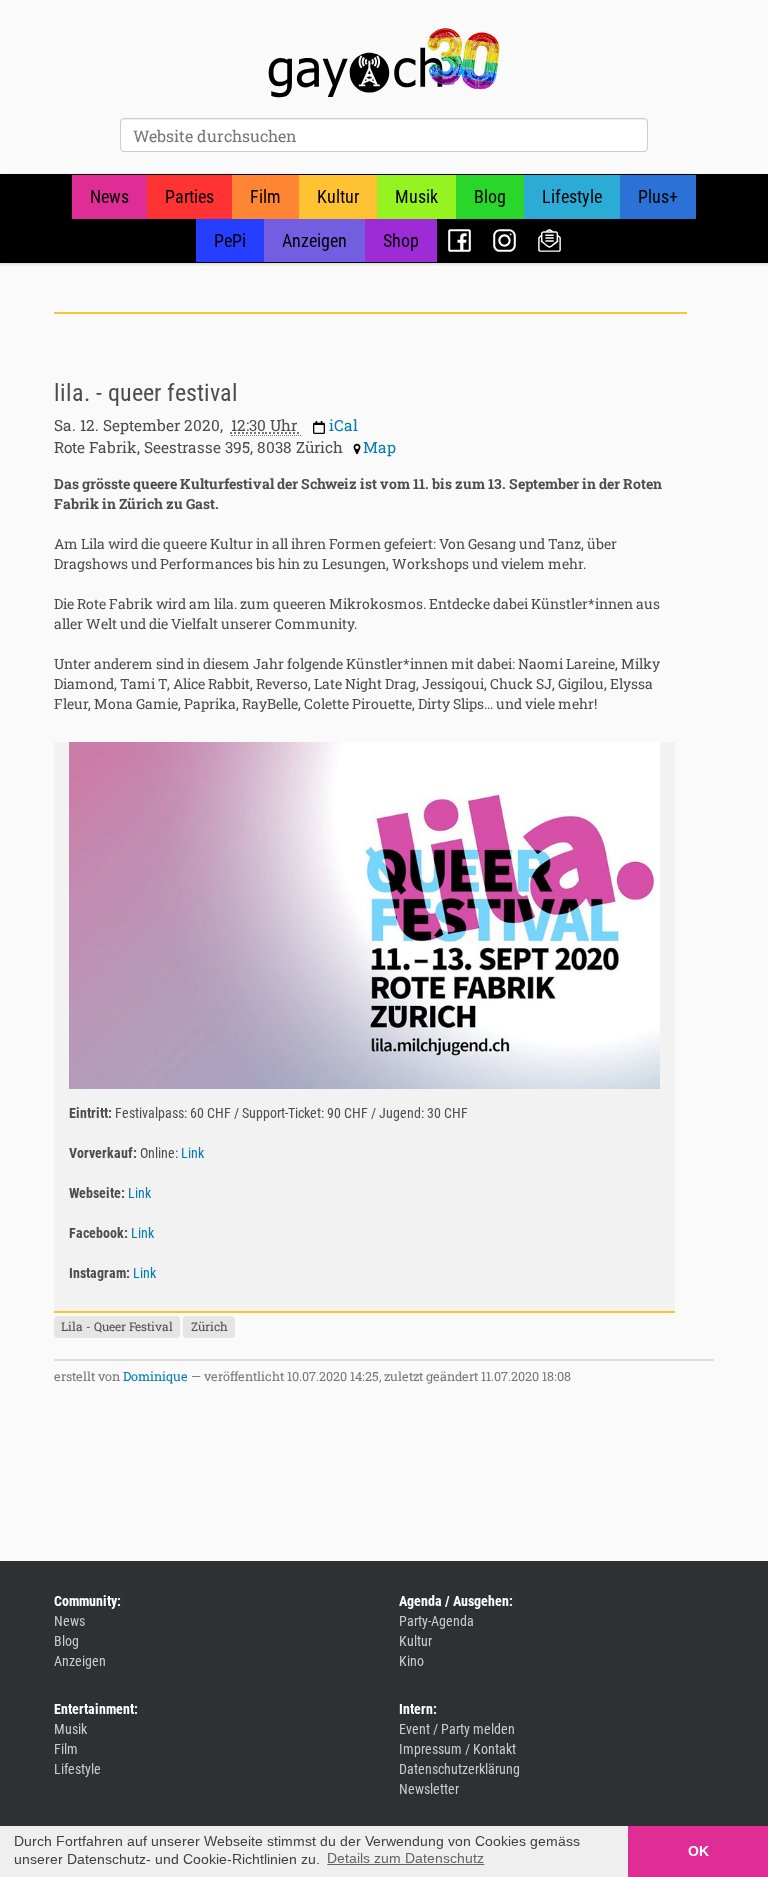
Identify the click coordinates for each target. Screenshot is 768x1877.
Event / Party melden (457, 1729)
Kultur (338, 196)
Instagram (504, 240)
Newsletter (549, 240)
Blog (490, 196)
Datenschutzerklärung (459, 1769)
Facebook (459, 240)
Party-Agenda (436, 1621)
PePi (230, 240)
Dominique (155, 1376)
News (109, 196)
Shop (401, 240)
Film (265, 196)
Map (379, 447)
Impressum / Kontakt (457, 1749)
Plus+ (658, 196)
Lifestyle (572, 196)
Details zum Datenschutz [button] (405, 1858)
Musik (416, 196)
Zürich (209, 1326)
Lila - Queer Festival (117, 1326)
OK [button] (698, 1851)
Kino (411, 1661)
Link (192, 1153)
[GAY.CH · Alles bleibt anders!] (384, 63)
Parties (189, 196)
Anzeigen (314, 240)
